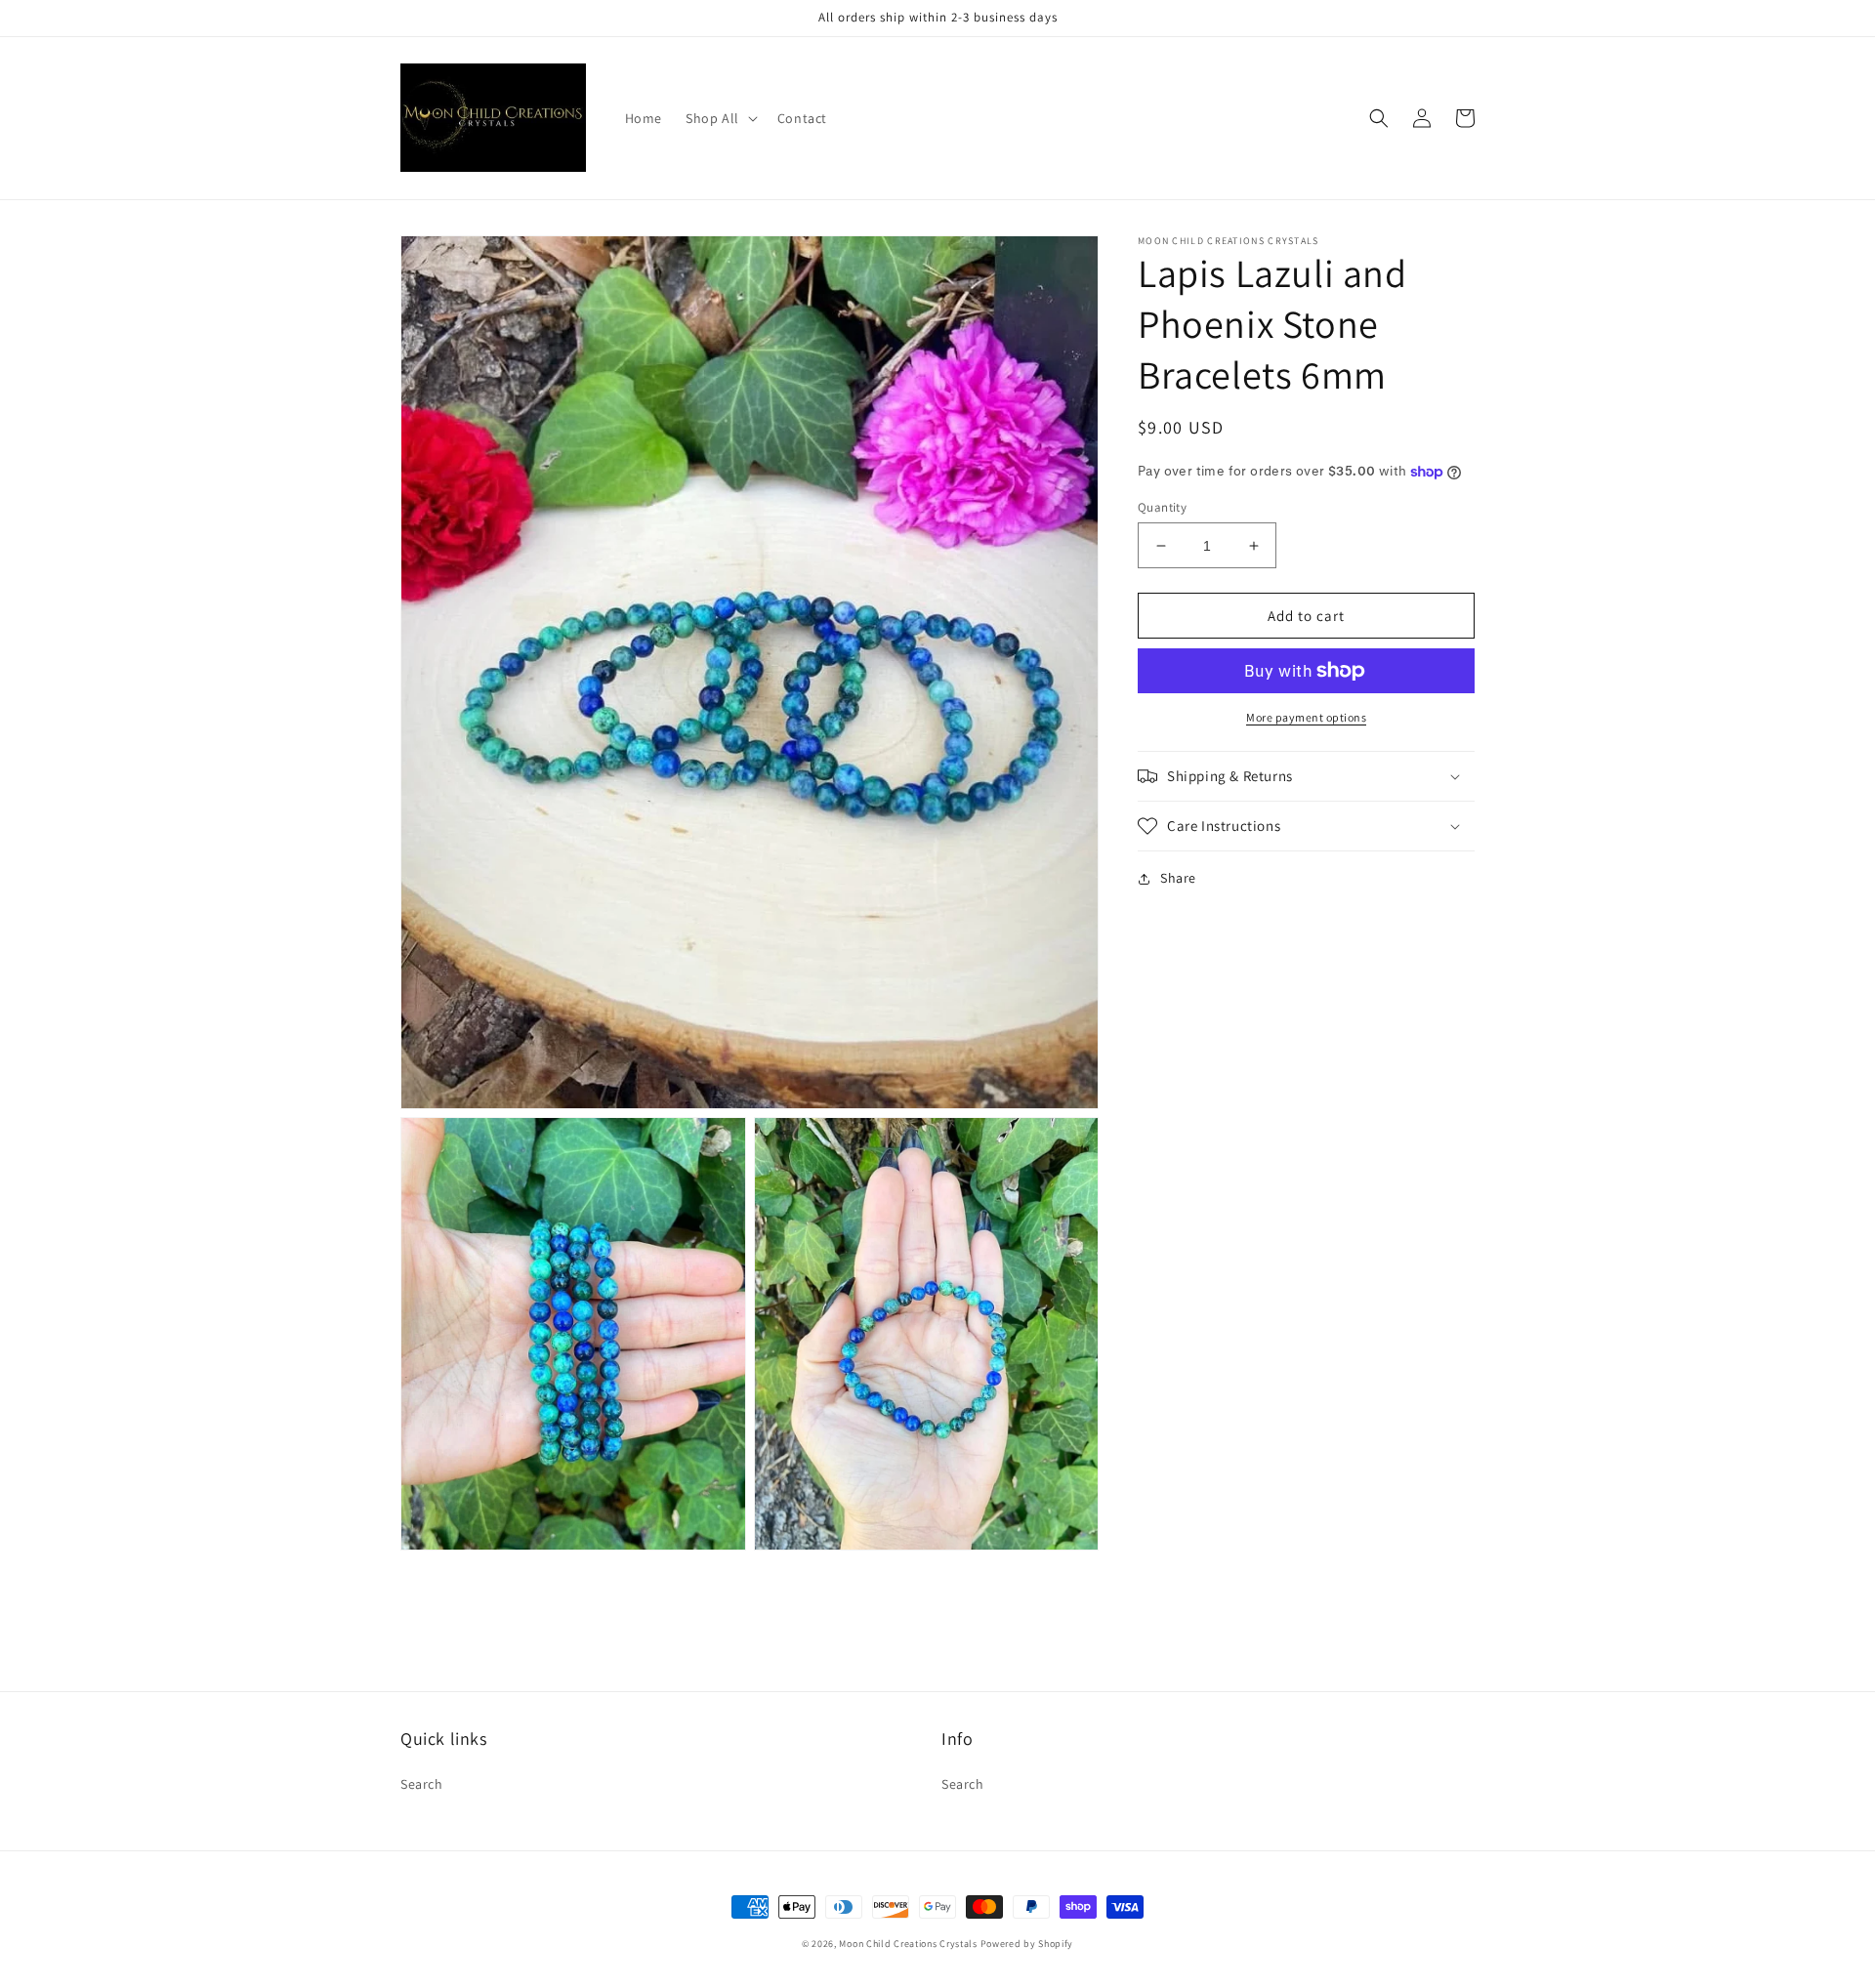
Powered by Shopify (1027, 1944)
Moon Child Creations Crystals (908, 1944)
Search (422, 1784)
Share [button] (1178, 878)
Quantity (1162, 507)
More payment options (1306, 717)
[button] (720, 118)
